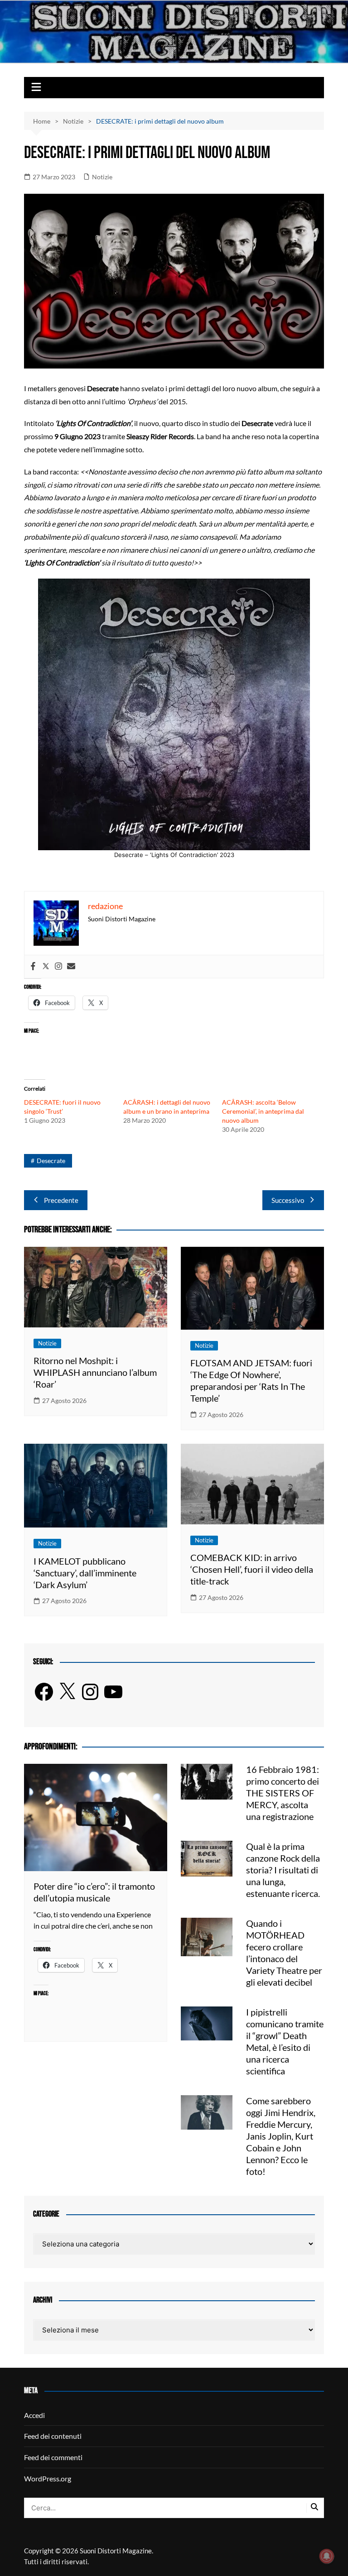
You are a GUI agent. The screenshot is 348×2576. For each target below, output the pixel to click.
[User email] (71, 967)
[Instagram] (58, 967)
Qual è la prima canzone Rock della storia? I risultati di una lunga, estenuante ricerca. (283, 1870)
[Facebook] (33, 967)
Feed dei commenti (53, 2457)
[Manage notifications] (327, 2556)
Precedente (61, 1200)
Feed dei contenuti (53, 2436)
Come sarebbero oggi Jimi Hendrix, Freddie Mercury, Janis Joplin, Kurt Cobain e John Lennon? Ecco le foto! (281, 2136)
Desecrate (51, 1161)
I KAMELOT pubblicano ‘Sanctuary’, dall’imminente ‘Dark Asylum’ (85, 1573)
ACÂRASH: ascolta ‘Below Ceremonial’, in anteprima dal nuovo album (263, 1111)
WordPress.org (48, 2478)
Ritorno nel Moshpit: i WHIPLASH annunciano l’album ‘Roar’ (95, 1372)
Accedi (34, 2415)
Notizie (102, 177)
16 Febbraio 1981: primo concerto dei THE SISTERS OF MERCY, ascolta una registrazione (283, 1793)
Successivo (288, 1200)
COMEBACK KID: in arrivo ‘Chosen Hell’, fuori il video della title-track (252, 1569)
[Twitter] (46, 967)
